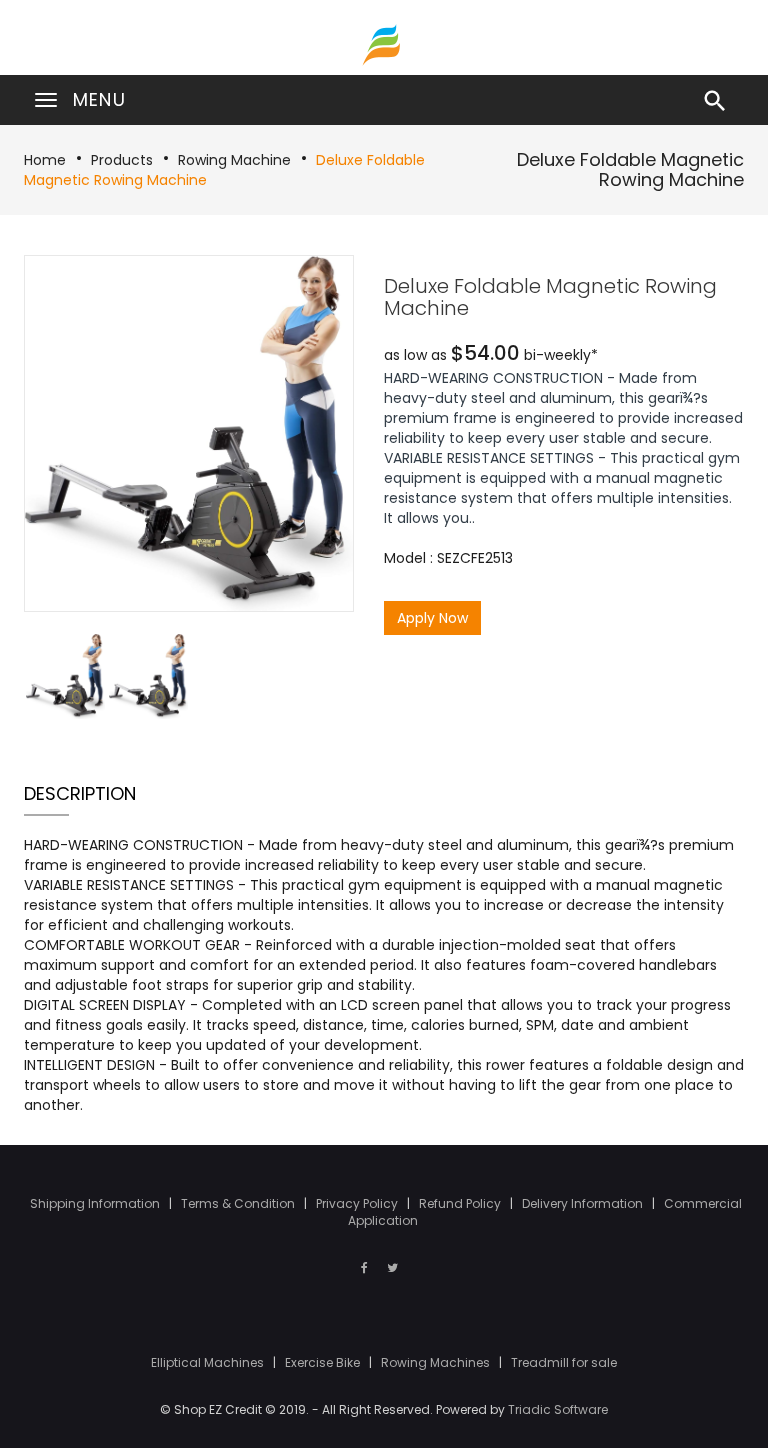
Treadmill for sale (564, 1362)
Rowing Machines (437, 1362)
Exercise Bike (324, 1362)
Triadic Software (558, 1409)
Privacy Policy (358, 1203)
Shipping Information (96, 1203)
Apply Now (432, 618)
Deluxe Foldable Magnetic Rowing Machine (630, 169)
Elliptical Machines (209, 1362)
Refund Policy (461, 1203)
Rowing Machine (234, 160)
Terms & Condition (239, 1203)
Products (122, 160)
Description (80, 793)
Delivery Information (584, 1203)
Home (45, 160)
